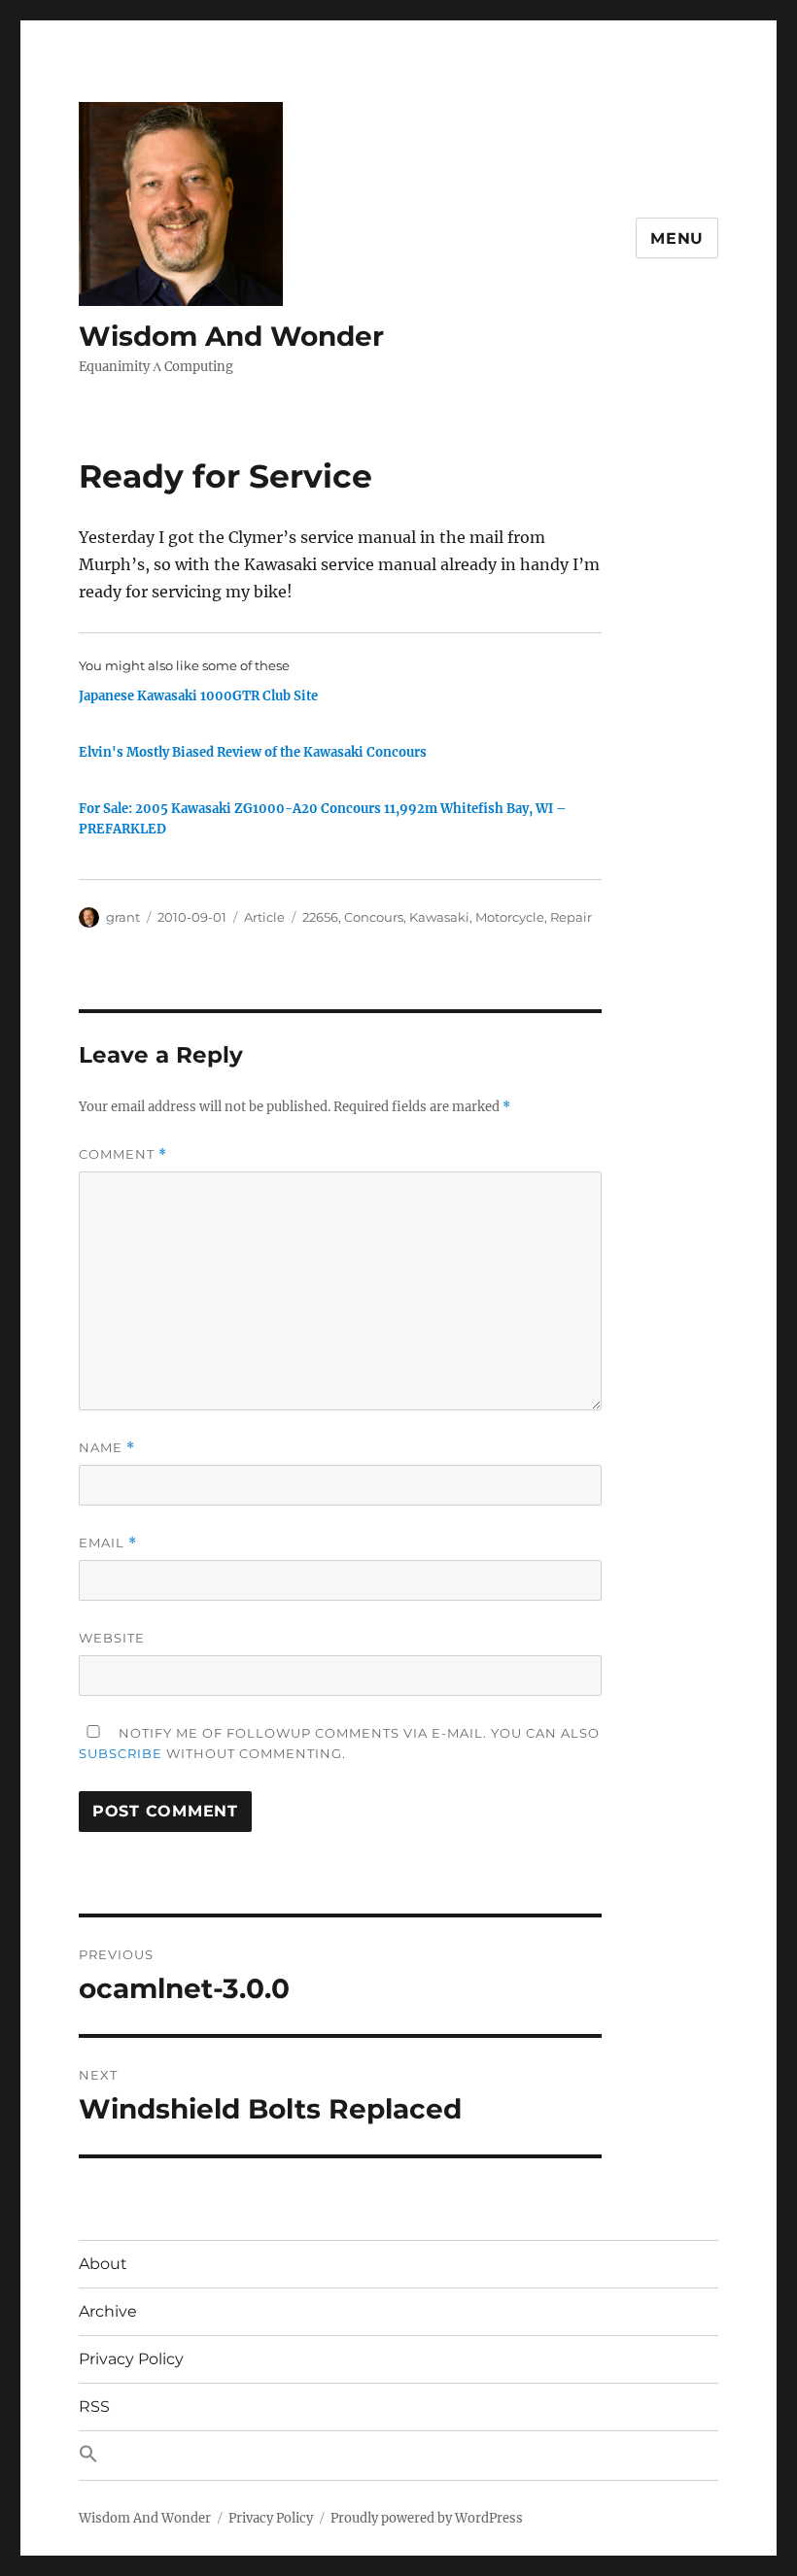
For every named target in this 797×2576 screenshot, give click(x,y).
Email (108, 1543)
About (103, 2264)
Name (107, 1448)
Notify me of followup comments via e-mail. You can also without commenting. (339, 1743)
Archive (108, 2311)
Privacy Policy (131, 2359)
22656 (320, 917)
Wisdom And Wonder (231, 336)
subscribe (121, 1753)
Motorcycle (510, 917)
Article (264, 917)
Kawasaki (439, 917)
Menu (677, 238)
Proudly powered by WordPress (427, 2518)
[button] (398, 2456)
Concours (374, 917)
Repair (571, 917)
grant (123, 917)
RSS (94, 2407)
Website (112, 1638)
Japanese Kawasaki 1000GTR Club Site (198, 696)
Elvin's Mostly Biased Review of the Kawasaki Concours (253, 752)
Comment (123, 1154)
